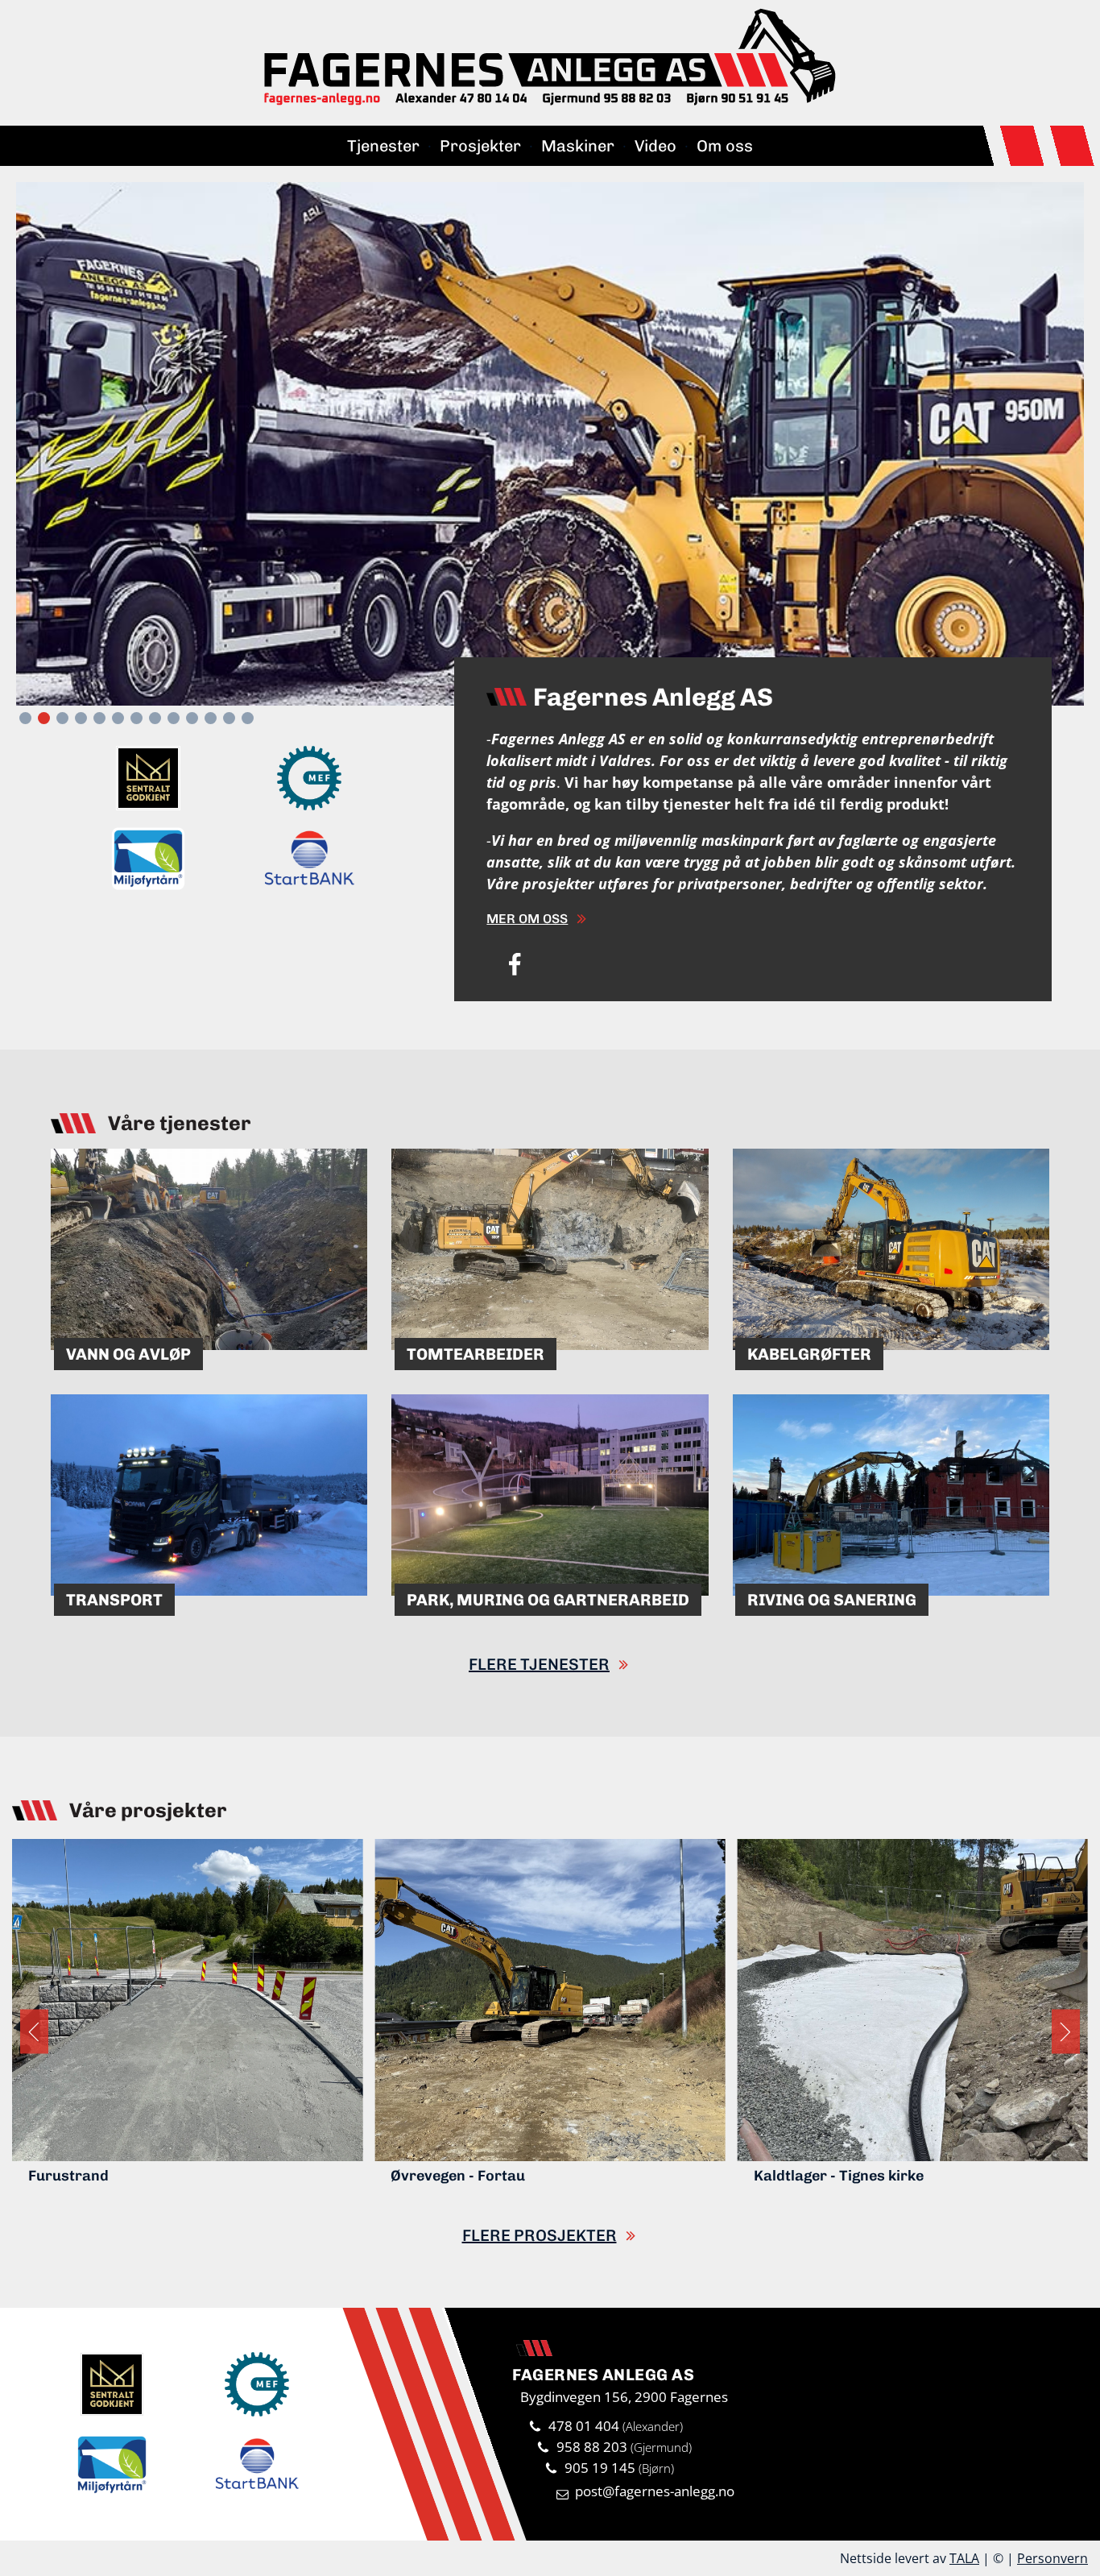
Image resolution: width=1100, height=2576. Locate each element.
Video (655, 146)
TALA (964, 2558)
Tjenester (383, 146)
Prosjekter (480, 146)
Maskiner (578, 146)
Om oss (725, 146)
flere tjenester (539, 1664)
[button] (25, 718)
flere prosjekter (540, 2235)
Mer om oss (527, 919)
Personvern (1052, 2558)
